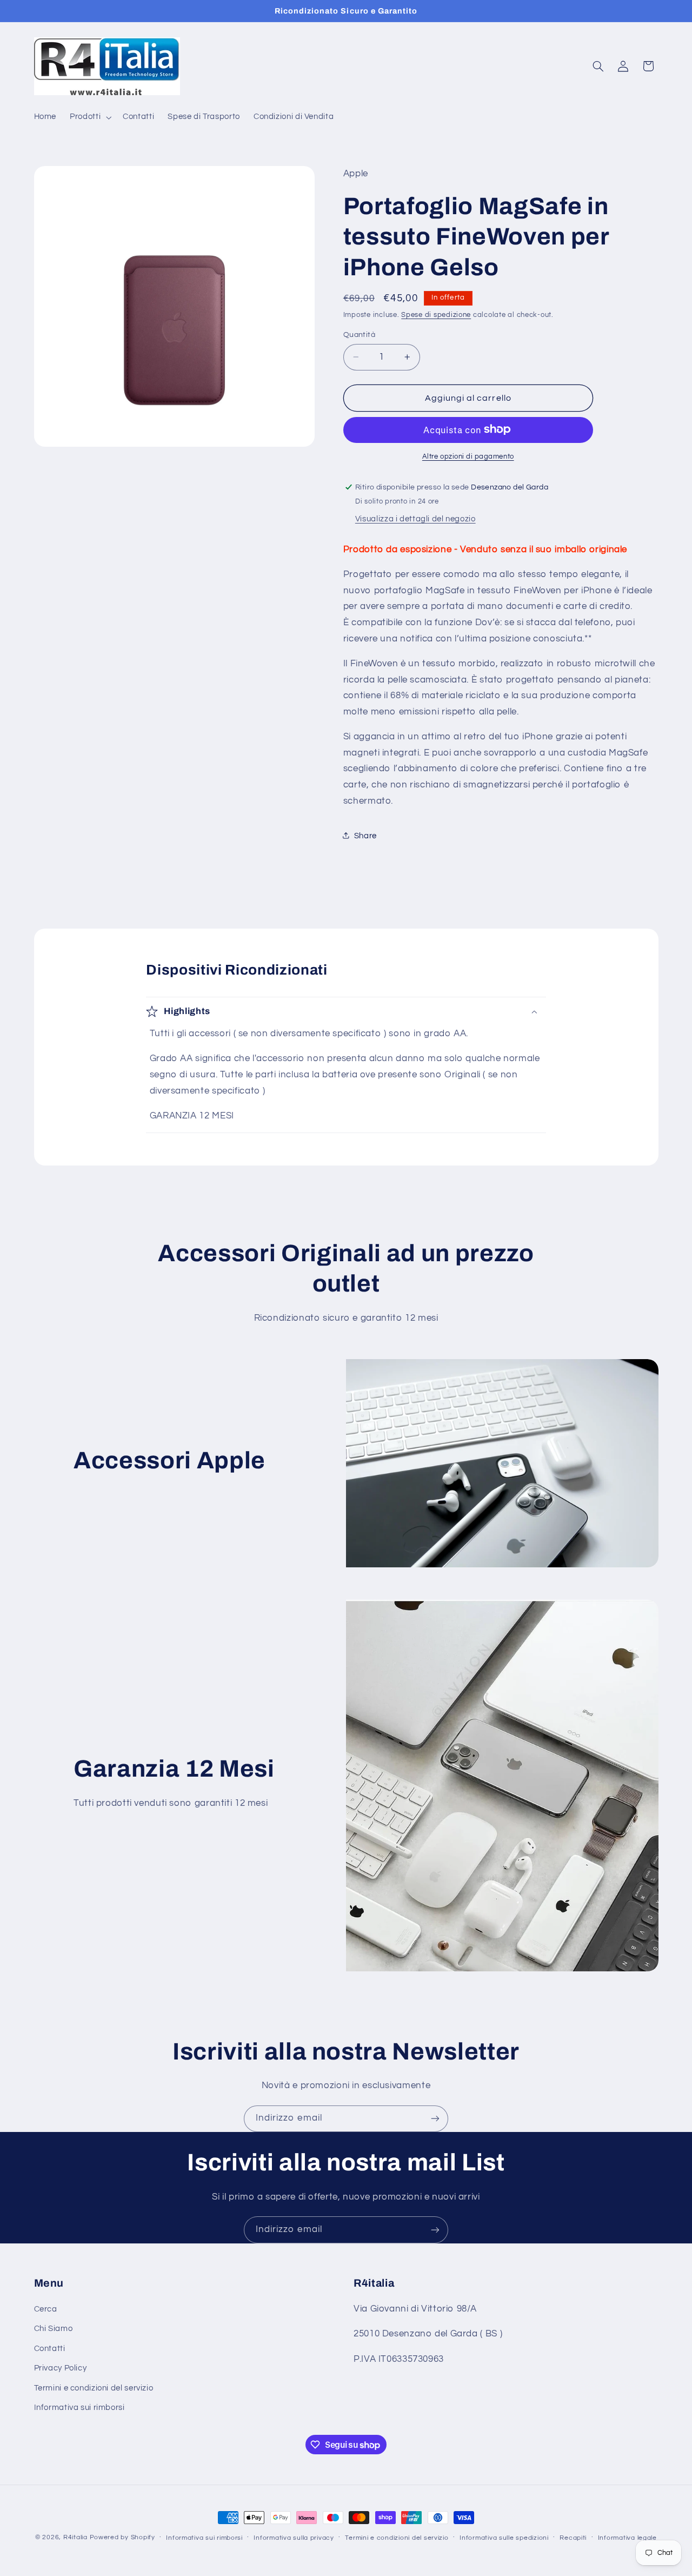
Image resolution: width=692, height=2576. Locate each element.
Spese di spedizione (436, 314)
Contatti (50, 2349)
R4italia (75, 2537)
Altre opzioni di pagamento (468, 456)
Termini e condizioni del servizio (94, 2388)
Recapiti (573, 2538)
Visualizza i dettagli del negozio (415, 518)
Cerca (46, 2309)
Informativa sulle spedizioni (504, 2538)
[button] (90, 117)
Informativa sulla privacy (294, 2538)
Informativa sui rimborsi (79, 2408)
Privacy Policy (61, 2368)
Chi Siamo (54, 2329)
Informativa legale (627, 2538)
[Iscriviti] (435, 2119)
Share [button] (365, 835)
